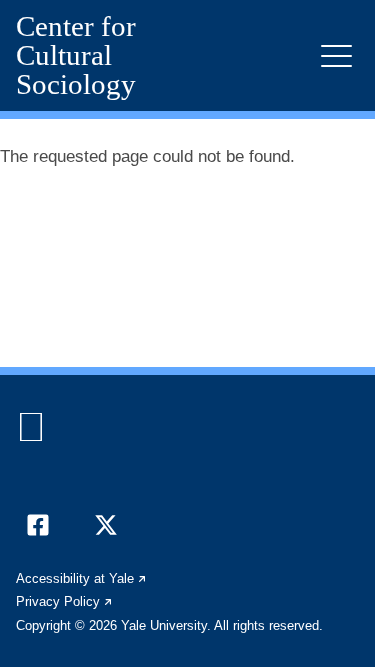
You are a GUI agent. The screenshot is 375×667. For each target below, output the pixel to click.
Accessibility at (82, 578)
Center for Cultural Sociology (76, 55)
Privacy (65, 601)
